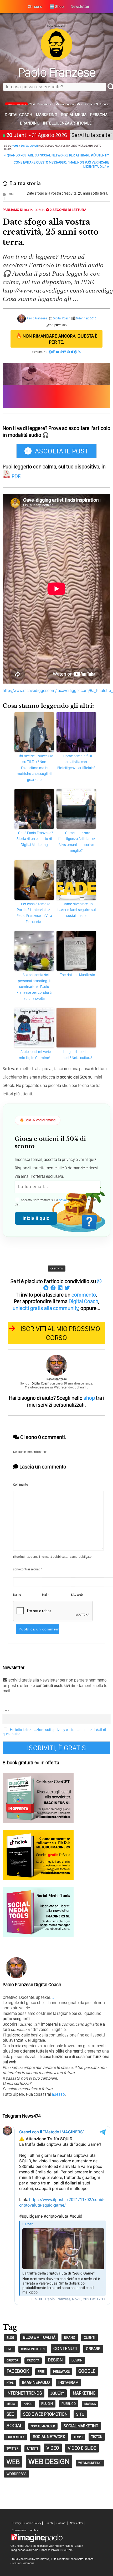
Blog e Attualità (39, 2337)
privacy (64, 1200)
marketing (84, 2393)
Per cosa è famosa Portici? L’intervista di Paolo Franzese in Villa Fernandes (34, 913)
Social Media (74, 115)
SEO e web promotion (45, 2414)
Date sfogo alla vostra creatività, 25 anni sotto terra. (67, 193)
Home (15, 146)
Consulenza (19, 2530)
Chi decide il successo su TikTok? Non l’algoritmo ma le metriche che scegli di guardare (35, 768)
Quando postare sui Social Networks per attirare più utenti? (56, 155)
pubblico (69, 2404)
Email (7, 1711)
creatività (57, 1268)
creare (93, 2349)
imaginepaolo (36, 2382)
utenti (32, 2448)
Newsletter (77, 2523)
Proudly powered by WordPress (30, 2559)
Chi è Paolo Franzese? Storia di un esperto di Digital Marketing (35, 839)
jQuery (57, 2393)
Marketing (47, 115)
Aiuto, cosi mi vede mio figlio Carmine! (35, 1055)
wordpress (17, 2474)
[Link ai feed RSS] (79, 352)
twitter (12, 2448)
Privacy (16, 2523)
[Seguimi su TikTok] (61, 352)
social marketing (81, 2426)
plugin (47, 2404)
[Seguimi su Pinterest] (76, 352)
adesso (58, 2094)
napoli (28, 2404)
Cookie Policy (33, 2523)
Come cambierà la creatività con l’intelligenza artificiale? (76, 762)
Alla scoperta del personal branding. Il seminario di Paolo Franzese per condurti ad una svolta (34, 987)
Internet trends (24, 2393)
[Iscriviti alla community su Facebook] (50, 352)
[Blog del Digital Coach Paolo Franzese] (56, 59)
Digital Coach (19, 115)
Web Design (49, 2461)
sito (80, 2414)
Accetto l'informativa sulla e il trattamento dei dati (56, 1202)
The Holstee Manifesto (78, 975)
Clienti (49, 2523)
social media (15, 2437)
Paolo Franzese (37, 318)
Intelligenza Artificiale (67, 123)
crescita (33, 2360)
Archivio (35, 2530)
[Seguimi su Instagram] (54, 352)
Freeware (61, 2371)
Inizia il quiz (36, 1218)
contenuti (65, 2348)
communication (33, 2349)
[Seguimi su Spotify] (68, 352)
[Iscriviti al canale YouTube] (58, 352)
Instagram (68, 2382)
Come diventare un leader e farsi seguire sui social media (76, 910)
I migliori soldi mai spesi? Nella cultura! (77, 1055)
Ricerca (90, 2404)
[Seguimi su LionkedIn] (65, 352)
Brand (70, 2337)
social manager (43, 2426)
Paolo (57, 72)
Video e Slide (82, 2448)
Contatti (61, 2523)
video (53, 2448)
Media (11, 2404)
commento (84, 1295)
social (14, 2426)
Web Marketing (90, 2463)
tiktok (97, 2437)
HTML (10, 2383)
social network (49, 2437)
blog (10, 2338)
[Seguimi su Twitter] (72, 352)
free (41, 2372)
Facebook (18, 2371)
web (13, 2462)
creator (12, 2360)
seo (11, 2414)
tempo (78, 2437)
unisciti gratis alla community (45, 1308)
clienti (89, 2337)
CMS (9, 2349)
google (87, 2371)
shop (89, 1398)
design (55, 2360)
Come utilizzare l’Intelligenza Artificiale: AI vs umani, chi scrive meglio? (76, 842)
